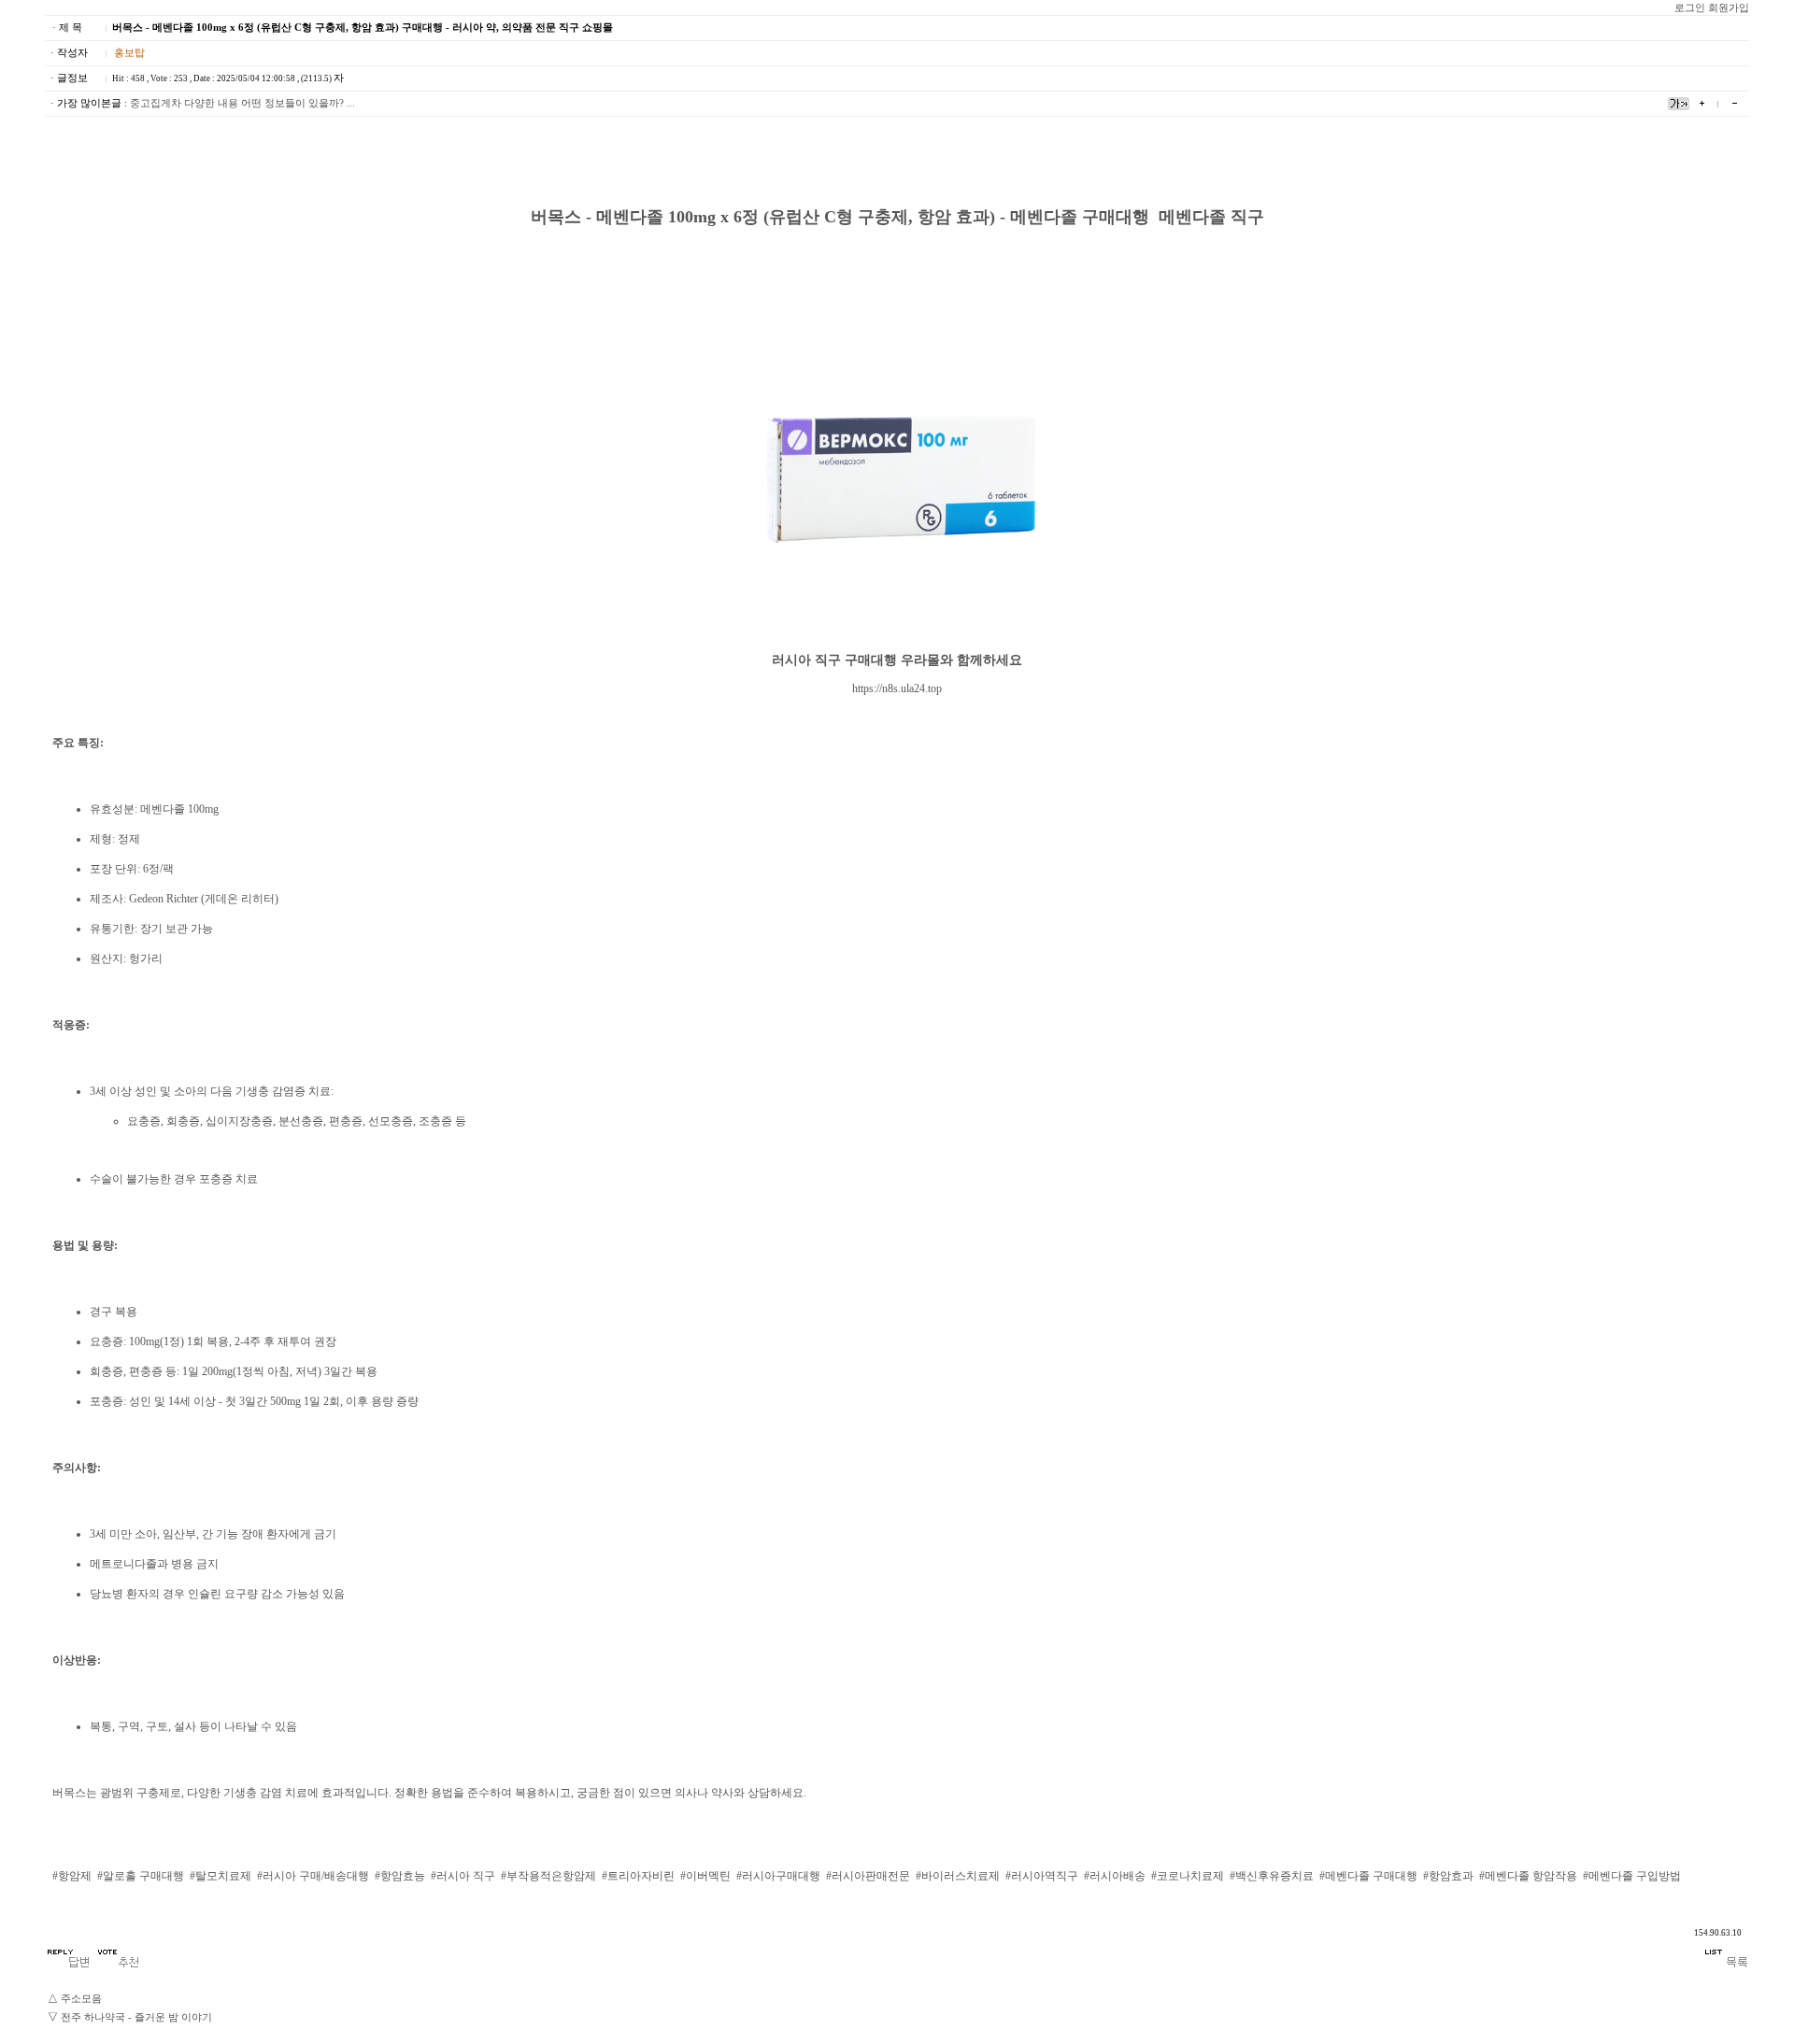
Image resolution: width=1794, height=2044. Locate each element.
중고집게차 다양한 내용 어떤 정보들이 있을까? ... (242, 103)
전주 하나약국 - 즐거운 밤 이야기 (136, 2017)
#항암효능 (400, 1876)
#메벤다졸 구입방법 (1632, 1876)
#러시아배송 (1115, 1876)
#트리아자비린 (638, 1876)
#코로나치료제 (1188, 1876)
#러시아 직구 (463, 1876)
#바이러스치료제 (958, 1876)
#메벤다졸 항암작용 (1528, 1876)
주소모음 (81, 1999)
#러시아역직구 (1042, 1876)
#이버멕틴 (705, 1876)
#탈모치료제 (221, 1876)
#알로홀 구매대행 (141, 1876)
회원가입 (1729, 8)
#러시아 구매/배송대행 (313, 1876)
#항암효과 (1448, 1876)
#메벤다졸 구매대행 (1368, 1876)
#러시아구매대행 (778, 1876)
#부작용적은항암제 (548, 1876)
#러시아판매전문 (868, 1876)
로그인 (1690, 8)
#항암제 (72, 1876)
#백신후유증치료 (1272, 1876)
